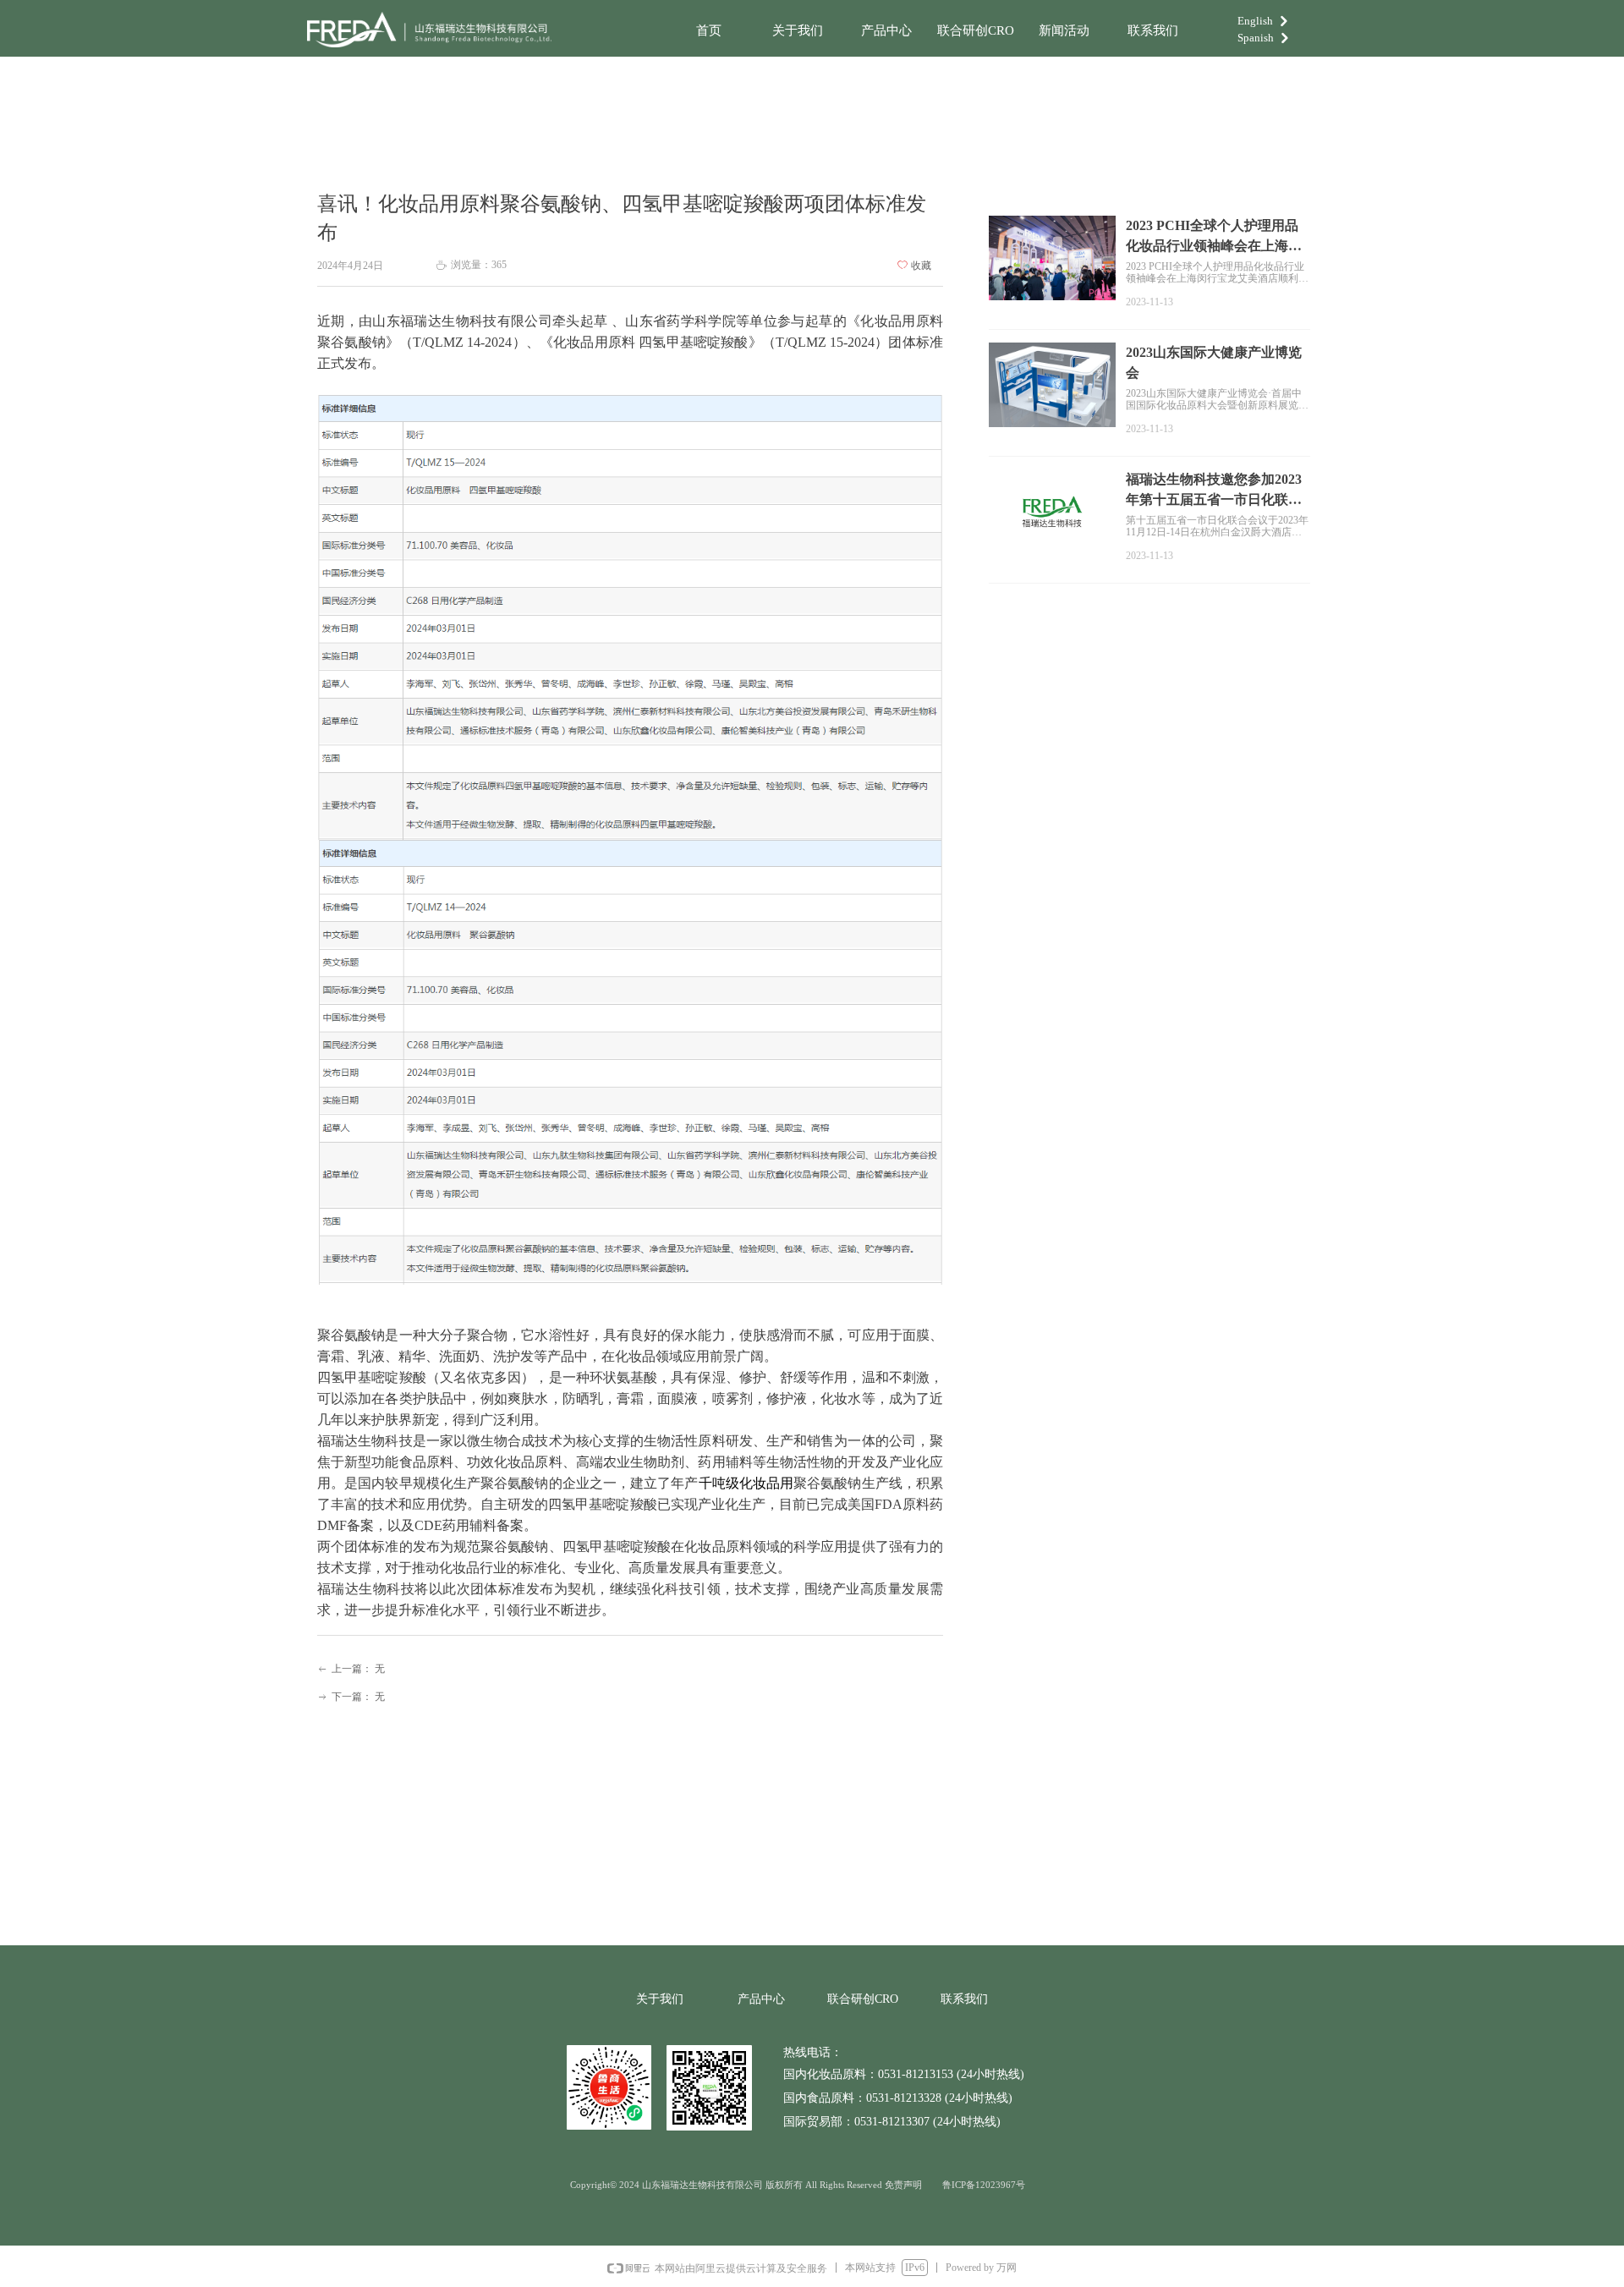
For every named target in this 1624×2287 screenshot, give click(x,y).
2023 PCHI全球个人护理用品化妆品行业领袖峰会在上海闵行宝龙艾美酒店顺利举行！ (1214, 237)
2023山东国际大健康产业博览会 (1214, 362)
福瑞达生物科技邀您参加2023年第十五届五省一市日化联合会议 (1214, 491)
